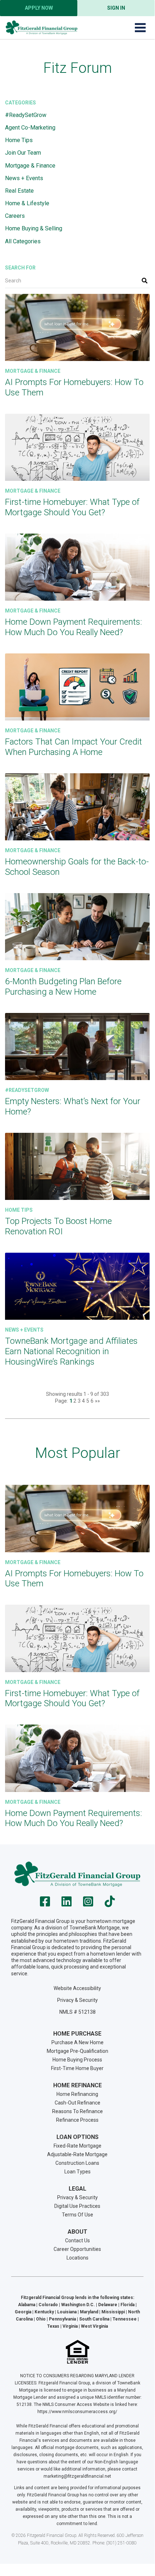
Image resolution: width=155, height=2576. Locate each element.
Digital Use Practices (77, 2206)
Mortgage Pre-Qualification (77, 2051)
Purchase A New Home (77, 2042)
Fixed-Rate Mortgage (77, 2146)
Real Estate (19, 191)
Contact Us (77, 2240)
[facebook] (45, 1904)
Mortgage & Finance (30, 166)
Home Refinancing (77, 2094)
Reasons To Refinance (77, 2111)
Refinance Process (77, 2120)
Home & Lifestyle (27, 203)
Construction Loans (77, 2163)
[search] (145, 281)
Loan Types (77, 2172)
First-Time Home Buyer (77, 2068)
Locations (77, 2258)
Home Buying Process (77, 2060)
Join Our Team (23, 153)
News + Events (24, 178)
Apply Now (39, 8)
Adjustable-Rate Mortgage (77, 2154)
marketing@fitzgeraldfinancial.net (77, 2476)
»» (97, 1401)
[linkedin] (67, 1904)
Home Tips (19, 140)
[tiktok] (110, 1904)
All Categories (23, 241)
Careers (15, 216)
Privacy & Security (77, 2000)
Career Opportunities (77, 2249)
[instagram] (88, 1904)
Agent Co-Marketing (30, 128)
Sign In (116, 8)
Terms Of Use (77, 2215)
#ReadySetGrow (26, 115)
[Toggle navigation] (140, 28)
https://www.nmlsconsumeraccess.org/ (77, 2412)
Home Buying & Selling (34, 228)
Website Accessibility (77, 1988)
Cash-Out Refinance (77, 2103)
